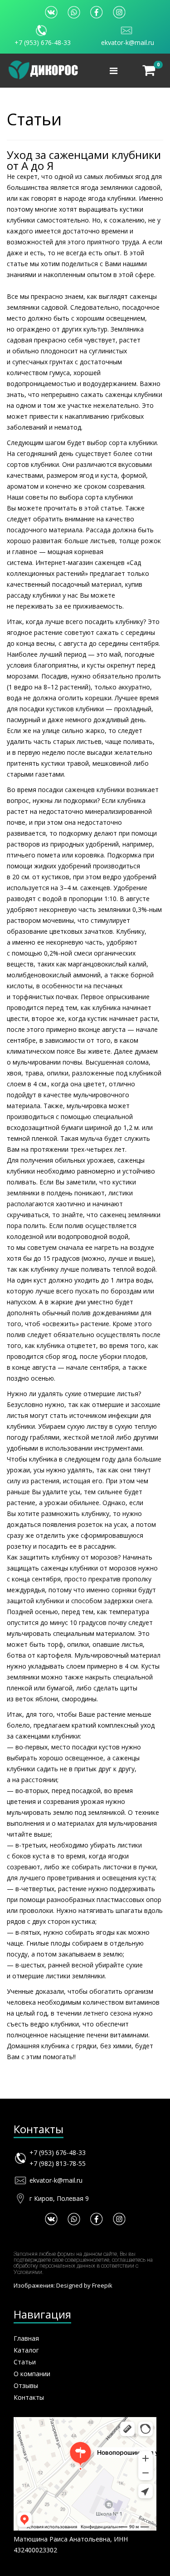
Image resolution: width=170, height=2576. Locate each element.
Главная (26, 2338)
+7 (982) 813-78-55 (58, 2163)
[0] (149, 71)
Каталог (26, 2350)
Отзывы (26, 2385)
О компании (32, 2374)
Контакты (29, 2397)
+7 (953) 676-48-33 (43, 42)
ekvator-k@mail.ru (128, 42)
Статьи (25, 2362)
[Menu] (114, 71)
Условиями (28, 2272)
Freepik (102, 2285)
